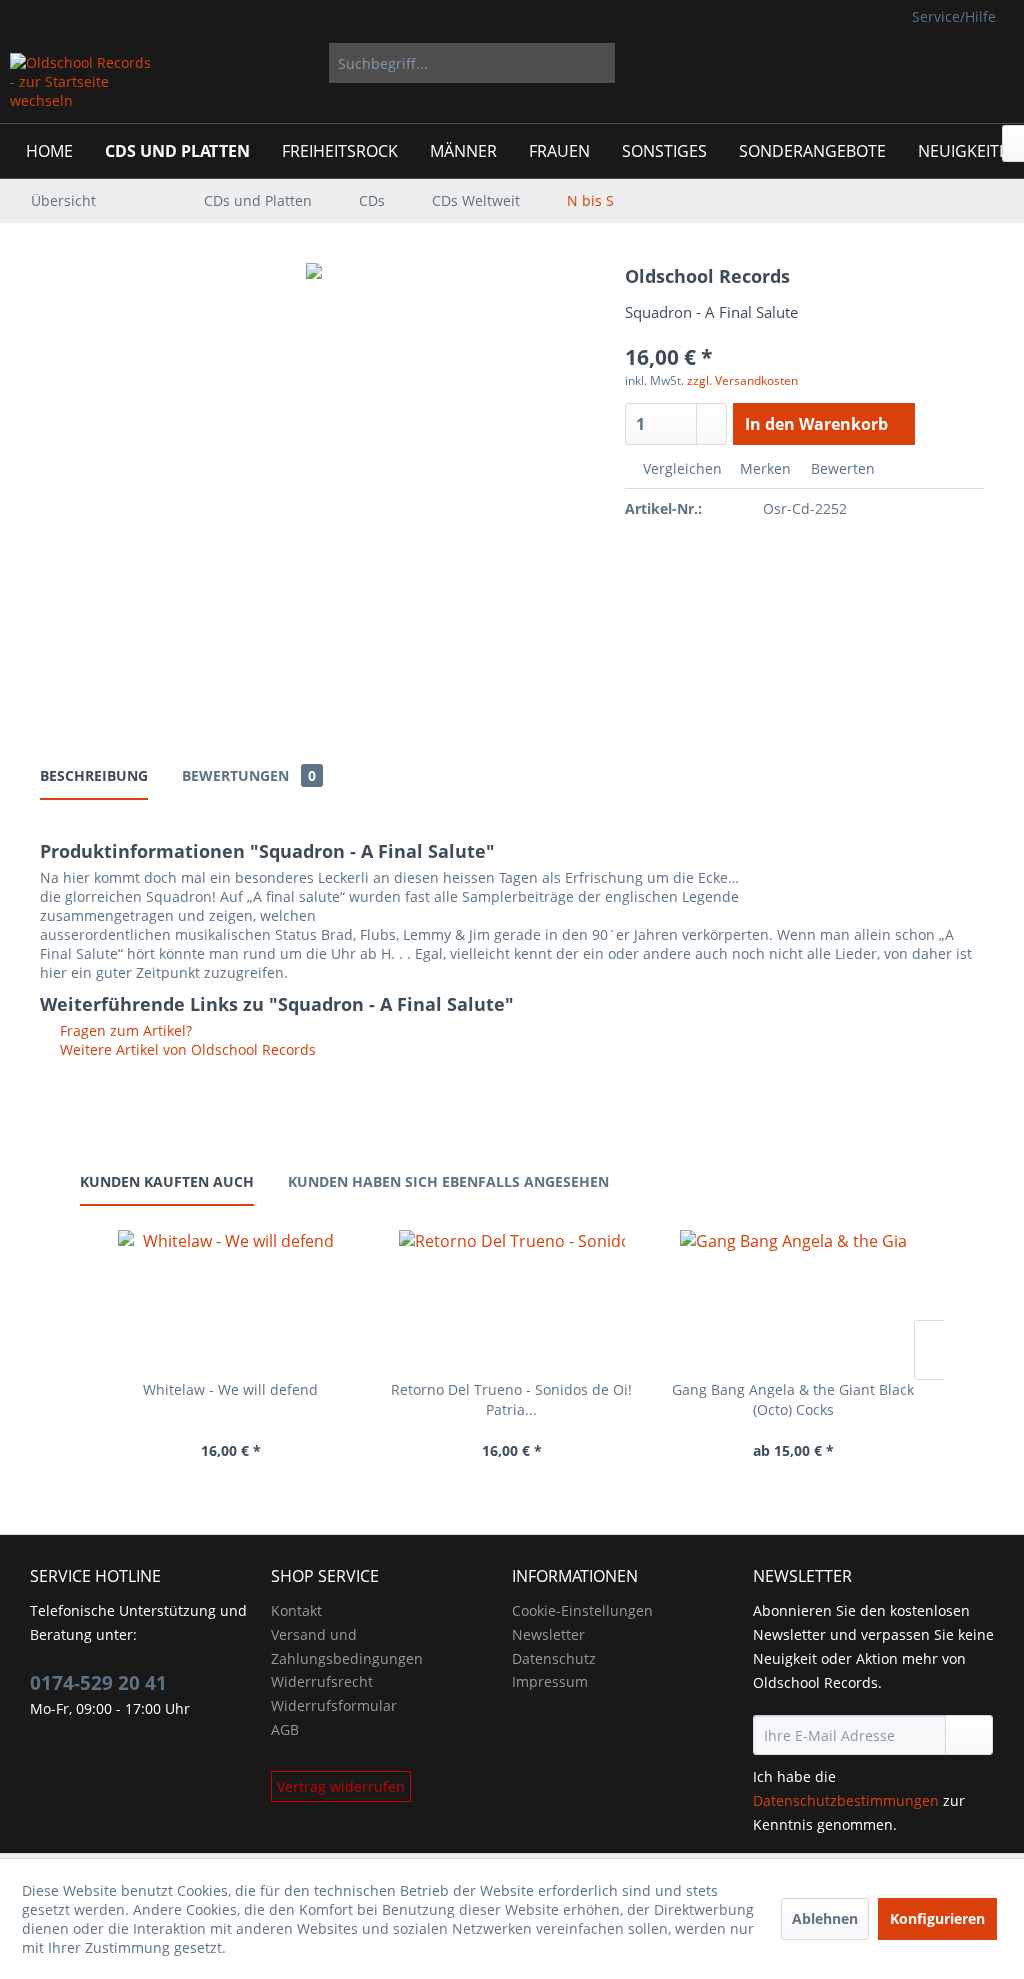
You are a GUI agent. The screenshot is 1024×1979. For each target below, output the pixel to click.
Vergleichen (680, 468)
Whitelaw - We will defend (230, 1389)
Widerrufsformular (334, 1705)
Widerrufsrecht (322, 1681)
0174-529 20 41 (98, 1683)
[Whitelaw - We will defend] (230, 1300)
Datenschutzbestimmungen (846, 1800)
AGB (285, 1729)
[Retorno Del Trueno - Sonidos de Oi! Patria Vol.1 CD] (511, 1300)
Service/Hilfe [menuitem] (954, 16)
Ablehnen (825, 1918)
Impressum (550, 1681)
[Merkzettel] (871, 63)
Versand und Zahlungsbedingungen (347, 1646)
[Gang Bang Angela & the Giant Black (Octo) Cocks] (793, 1300)
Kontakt (296, 1610)
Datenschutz (554, 1658)
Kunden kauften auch (167, 1181)
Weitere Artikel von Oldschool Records (186, 1049)
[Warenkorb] (982, 63)
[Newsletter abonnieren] (969, 1735)
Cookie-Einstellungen (582, 1610)
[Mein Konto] (920, 63)
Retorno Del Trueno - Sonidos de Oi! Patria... (511, 1399)
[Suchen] (596, 63)
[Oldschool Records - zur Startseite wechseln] (82, 83)
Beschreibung (94, 775)
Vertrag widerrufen (341, 1786)
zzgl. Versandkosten (742, 380)
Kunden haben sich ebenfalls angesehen (448, 1181)
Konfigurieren (937, 1918)
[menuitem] (472, 63)
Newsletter (548, 1634)
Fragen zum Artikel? (124, 1030)
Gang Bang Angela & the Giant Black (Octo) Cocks (793, 1399)
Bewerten (841, 468)
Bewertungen (249, 775)
